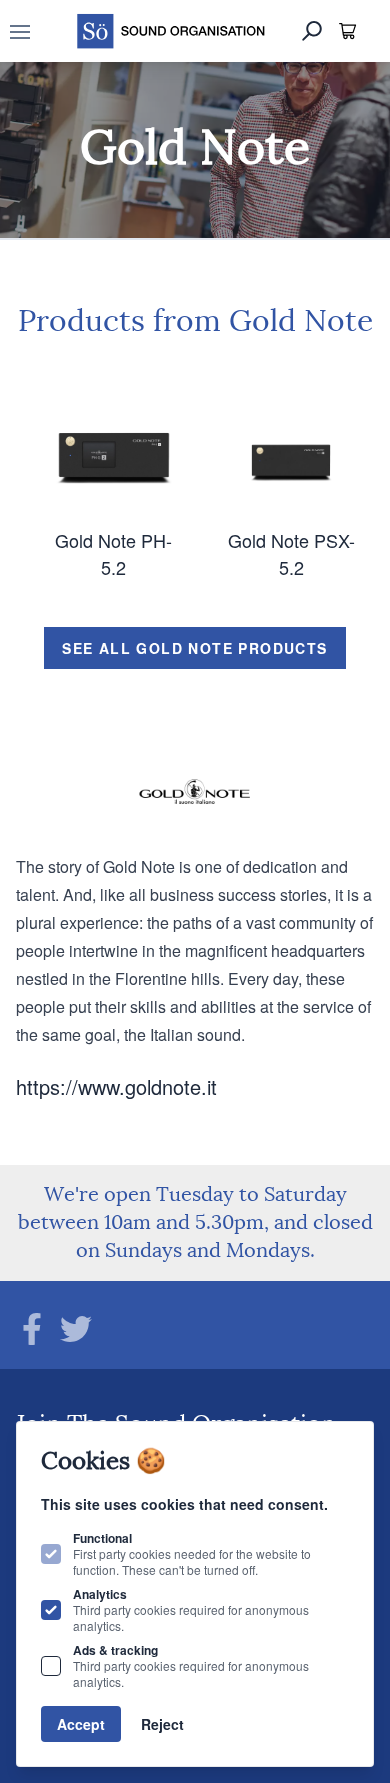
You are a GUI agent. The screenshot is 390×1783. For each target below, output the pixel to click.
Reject (162, 1724)
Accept (81, 1724)
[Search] (312, 31)
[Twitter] (76, 1329)
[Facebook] (32, 1329)
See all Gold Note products (194, 648)
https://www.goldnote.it (116, 1086)
